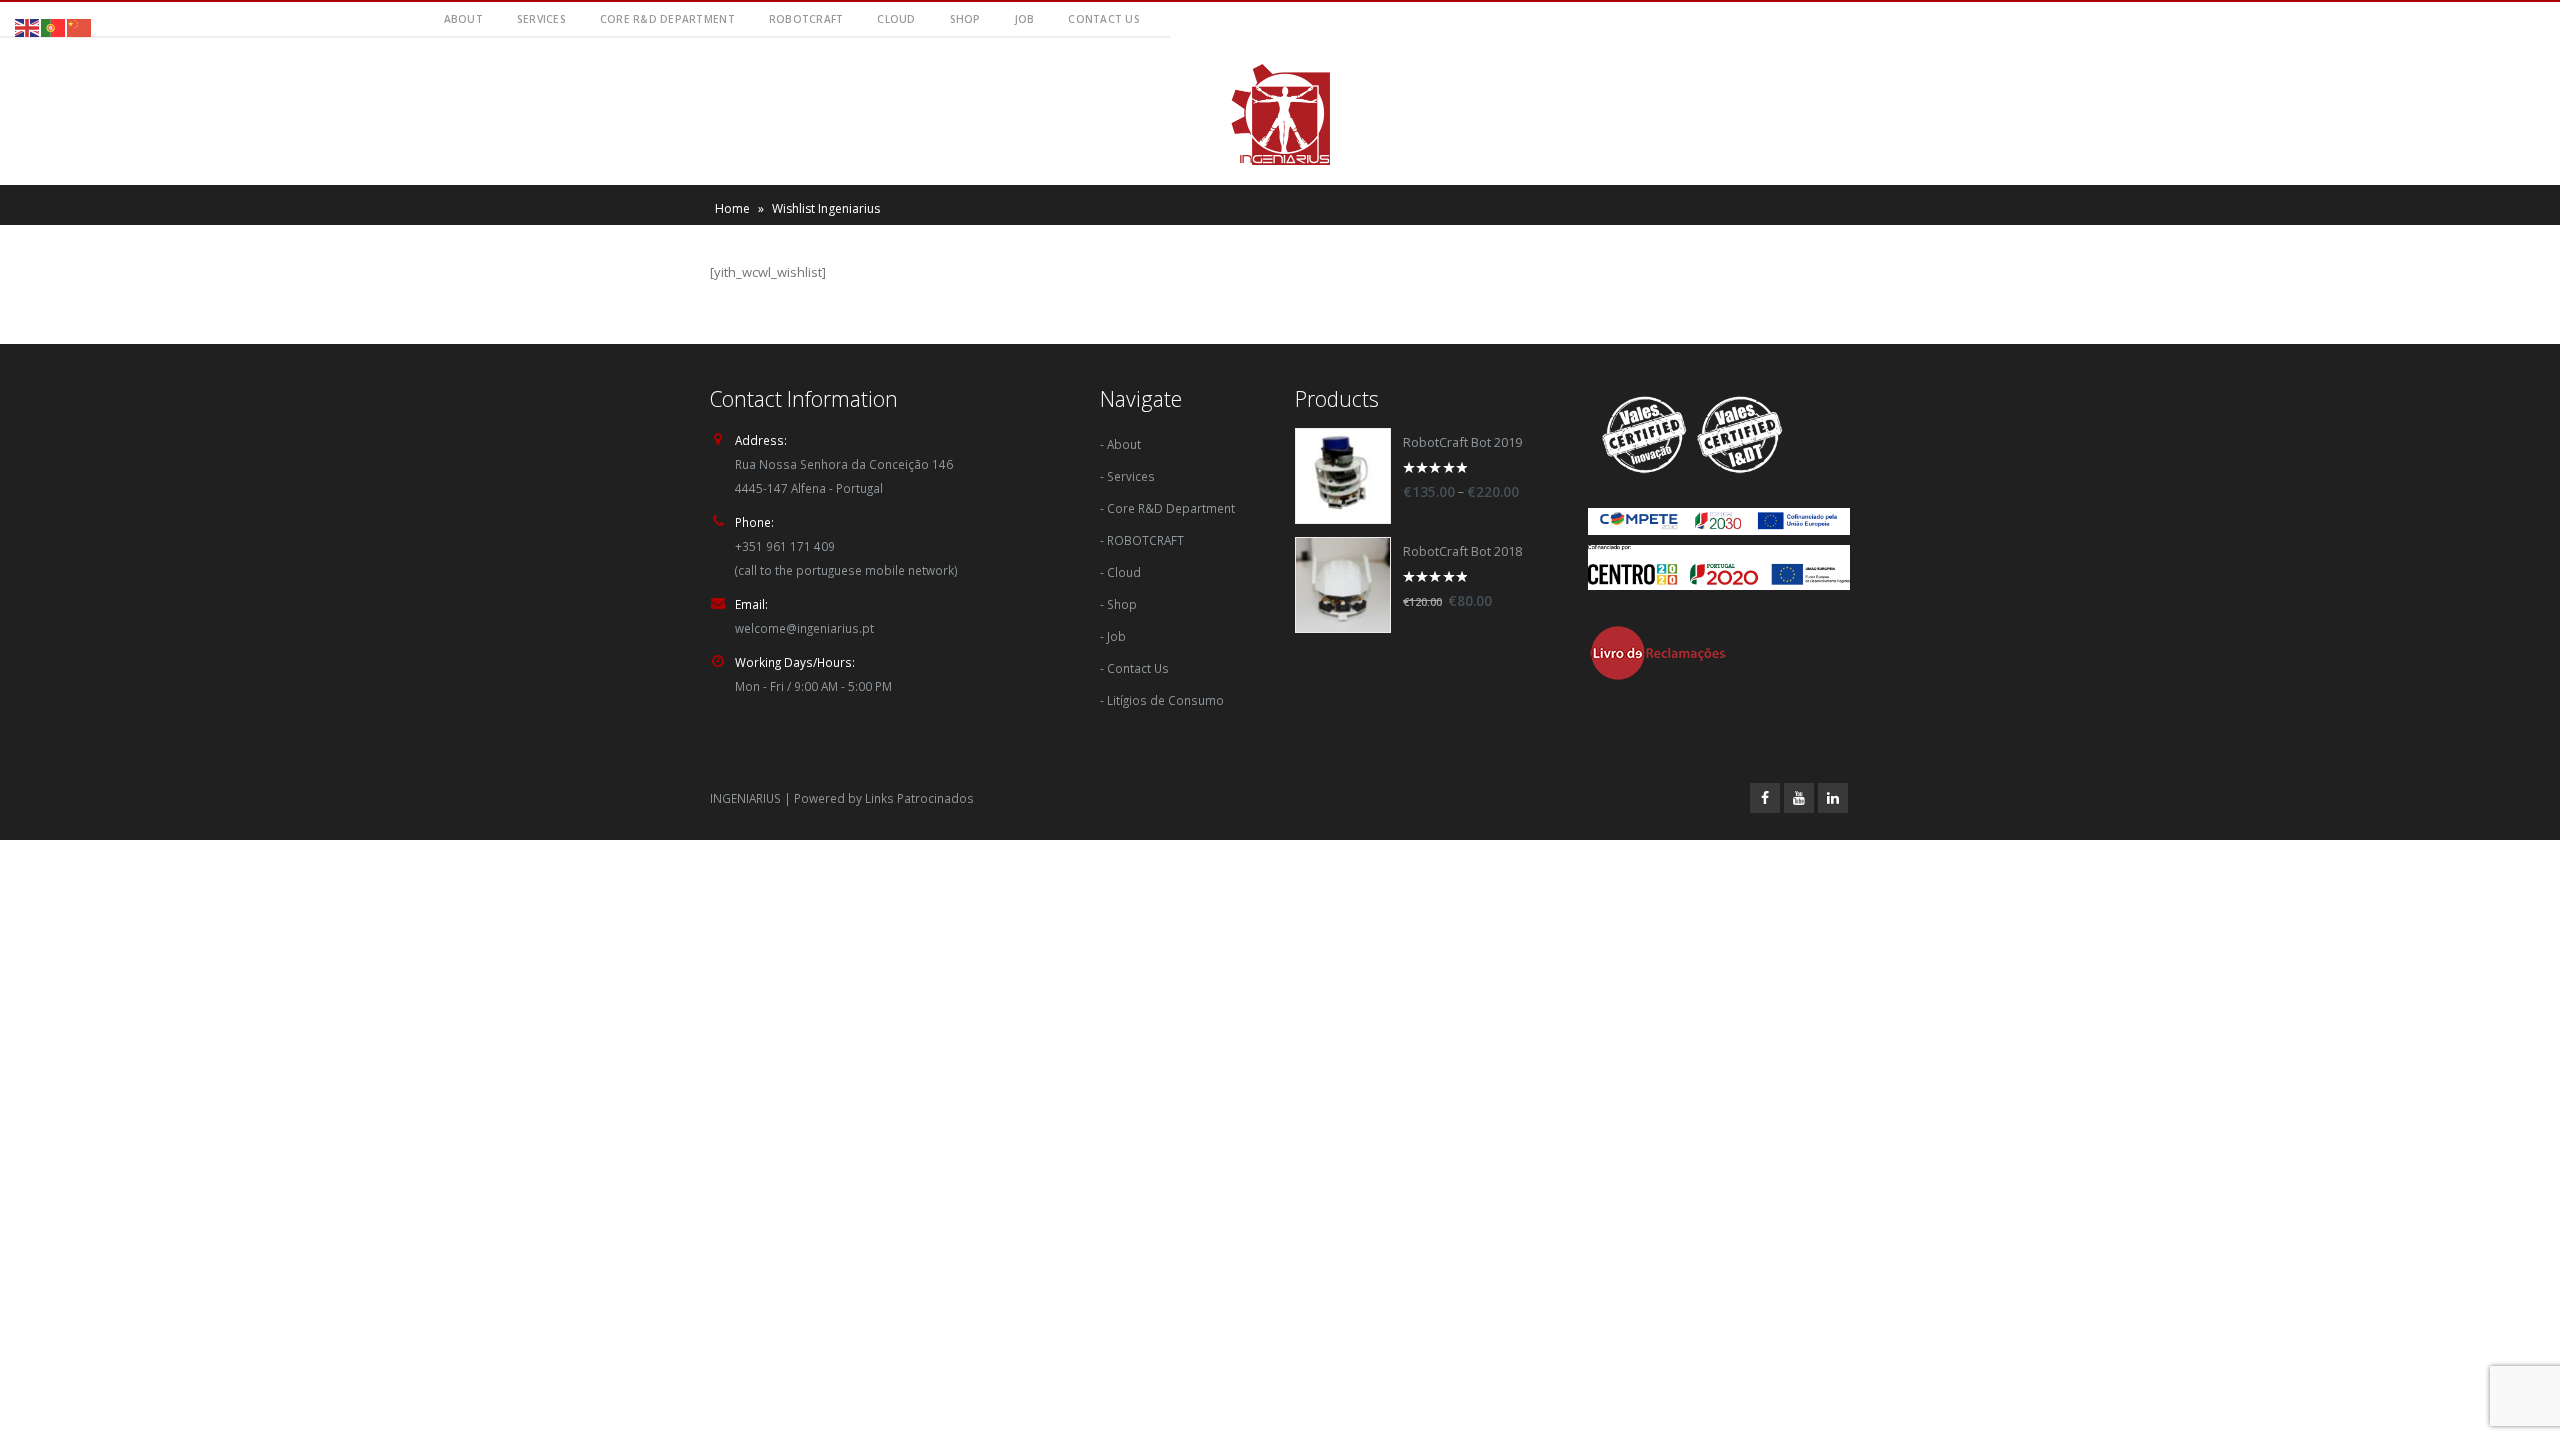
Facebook (1765, 798)
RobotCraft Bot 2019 (1462, 442)
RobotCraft (806, 19)
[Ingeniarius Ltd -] (1280, 114)
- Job (1113, 636)
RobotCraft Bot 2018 (1462, 551)
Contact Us (1104, 19)
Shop (965, 19)
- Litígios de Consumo (1162, 700)
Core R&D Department (667, 19)
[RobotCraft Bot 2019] (1343, 476)
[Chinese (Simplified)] (80, 26)
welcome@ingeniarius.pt (804, 628)
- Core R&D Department (1167, 508)
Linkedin (1833, 798)
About (463, 19)
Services (541, 19)
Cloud (896, 19)
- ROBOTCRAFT (1142, 540)
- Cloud (1120, 572)
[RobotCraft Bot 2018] (1343, 585)
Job (1025, 19)
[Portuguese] (54, 26)
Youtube (1799, 798)
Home (732, 208)
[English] (28, 26)
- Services (1127, 476)
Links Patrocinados (919, 798)
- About (1120, 444)
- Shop (1118, 604)
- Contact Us (1134, 668)
